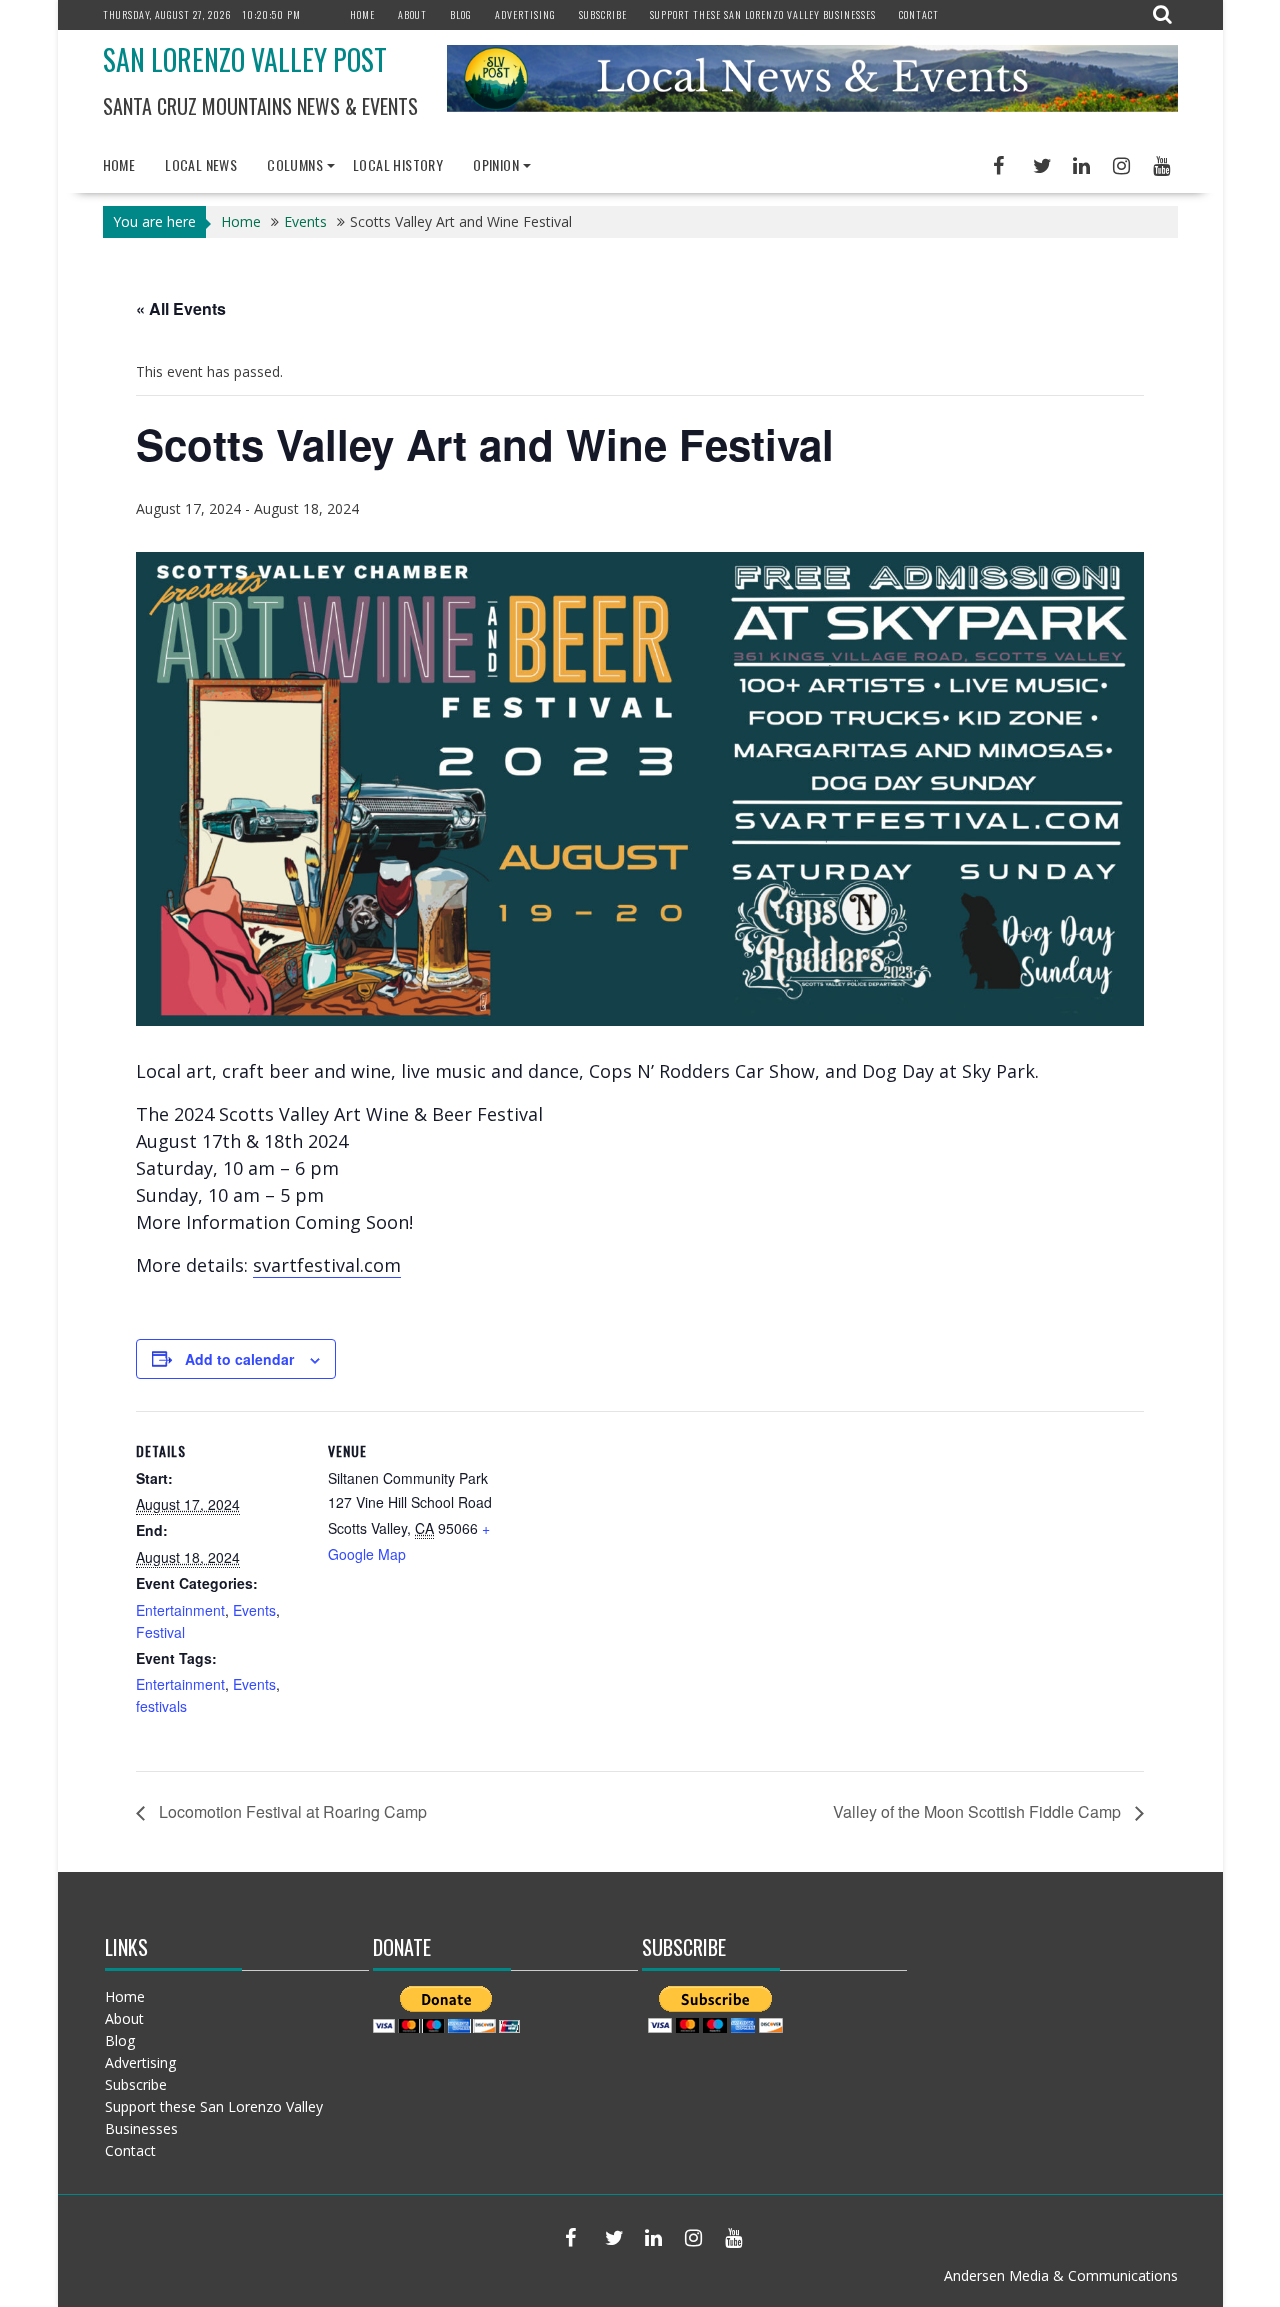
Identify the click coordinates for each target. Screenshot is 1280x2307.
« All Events (181, 308)
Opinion (496, 164)
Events (254, 1610)
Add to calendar (239, 1359)
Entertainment (180, 1610)
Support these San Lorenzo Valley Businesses (763, 14)
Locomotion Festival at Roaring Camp (291, 1811)
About (412, 14)
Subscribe (603, 14)
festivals (161, 1706)
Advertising (525, 14)
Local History (398, 164)
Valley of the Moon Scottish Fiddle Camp (979, 1811)
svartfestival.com (327, 1265)
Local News (201, 164)
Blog (461, 14)
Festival (160, 1632)
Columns (295, 164)
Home (362, 14)
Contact (919, 14)
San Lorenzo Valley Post (245, 59)
